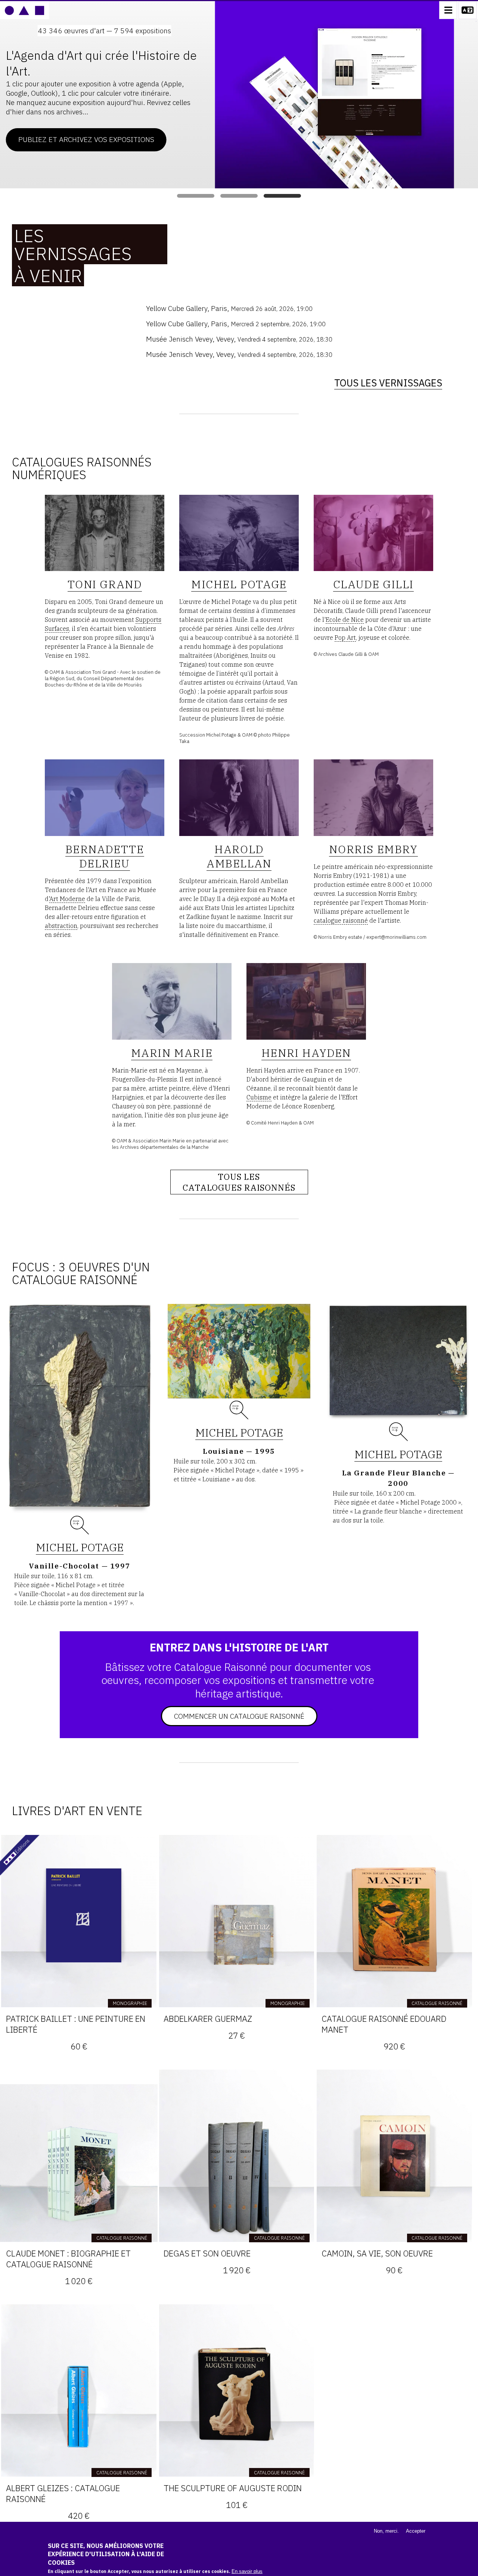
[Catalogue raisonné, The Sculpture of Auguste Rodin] (236, 2390)
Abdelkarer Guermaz (208, 2019)
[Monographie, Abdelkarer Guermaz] (236, 1921)
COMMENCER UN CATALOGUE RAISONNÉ (239, 1716)
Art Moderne (67, 899)
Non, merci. (386, 2531)
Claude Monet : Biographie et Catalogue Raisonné (68, 2259)
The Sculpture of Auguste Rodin (233, 2488)
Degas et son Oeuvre (207, 2253)
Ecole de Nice (345, 620)
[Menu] (448, 10)
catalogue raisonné (341, 920)
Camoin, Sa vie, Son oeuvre (377, 2253)
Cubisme (259, 1097)
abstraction (61, 926)
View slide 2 (239, 196)
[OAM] (24, 10)
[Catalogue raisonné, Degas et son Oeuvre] (236, 2156)
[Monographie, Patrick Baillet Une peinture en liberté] (79, 1921)
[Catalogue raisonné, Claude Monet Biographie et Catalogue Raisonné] (79, 2156)
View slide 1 (196, 196)
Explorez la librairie (321, 115)
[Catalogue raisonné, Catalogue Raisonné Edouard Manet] (394, 1921)
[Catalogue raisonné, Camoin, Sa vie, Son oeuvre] (394, 2156)
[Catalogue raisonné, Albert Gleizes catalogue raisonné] (79, 2390)
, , (229, 308)
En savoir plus (247, 2571)
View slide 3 (282, 196)
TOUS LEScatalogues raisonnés (239, 1182)
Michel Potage (80, 1547)
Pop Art (345, 638)
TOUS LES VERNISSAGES (388, 383)
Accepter (416, 2531)
